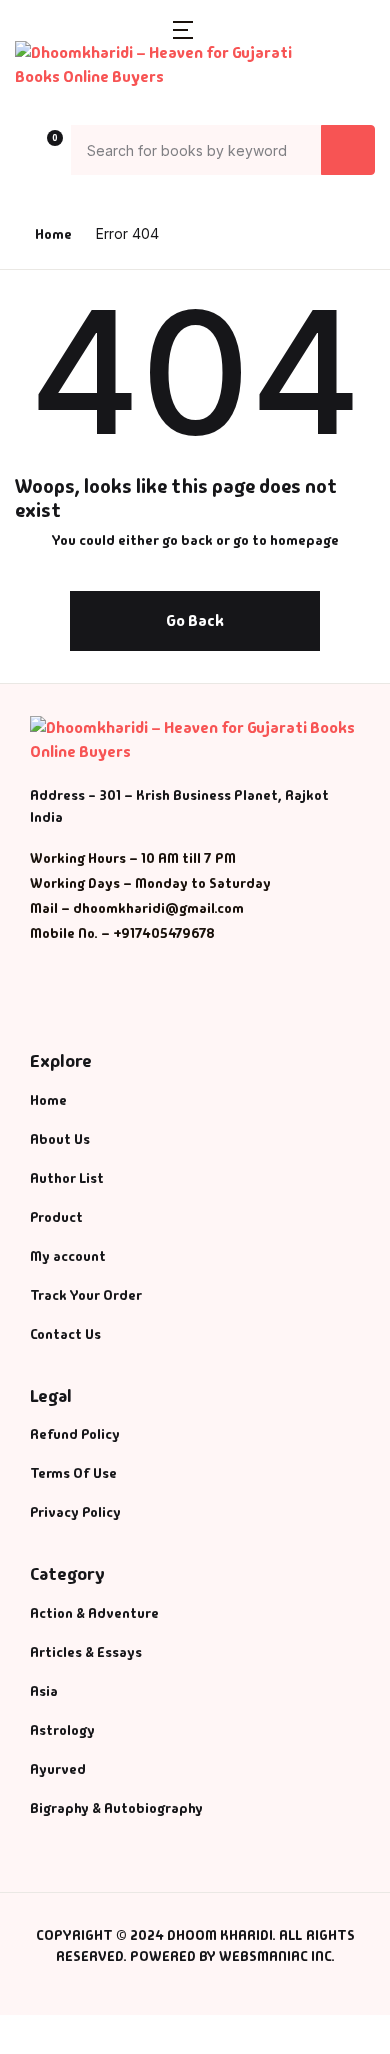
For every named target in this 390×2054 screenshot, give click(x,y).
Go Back (195, 620)
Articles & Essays (86, 1652)
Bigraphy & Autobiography (116, 1808)
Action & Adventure (94, 1613)
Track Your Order (86, 1295)
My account (68, 1256)
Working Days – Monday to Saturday (150, 883)
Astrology (62, 1730)
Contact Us (65, 1334)
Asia (44, 1691)
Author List (67, 1178)
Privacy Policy (75, 1512)
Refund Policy (75, 1434)
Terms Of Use (73, 1473)
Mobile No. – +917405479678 (122, 933)
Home (53, 234)
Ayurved (58, 1769)
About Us (60, 1139)
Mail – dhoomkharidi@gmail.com (137, 908)
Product (56, 1217)
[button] (183, 28)
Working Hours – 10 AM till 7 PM (133, 858)
